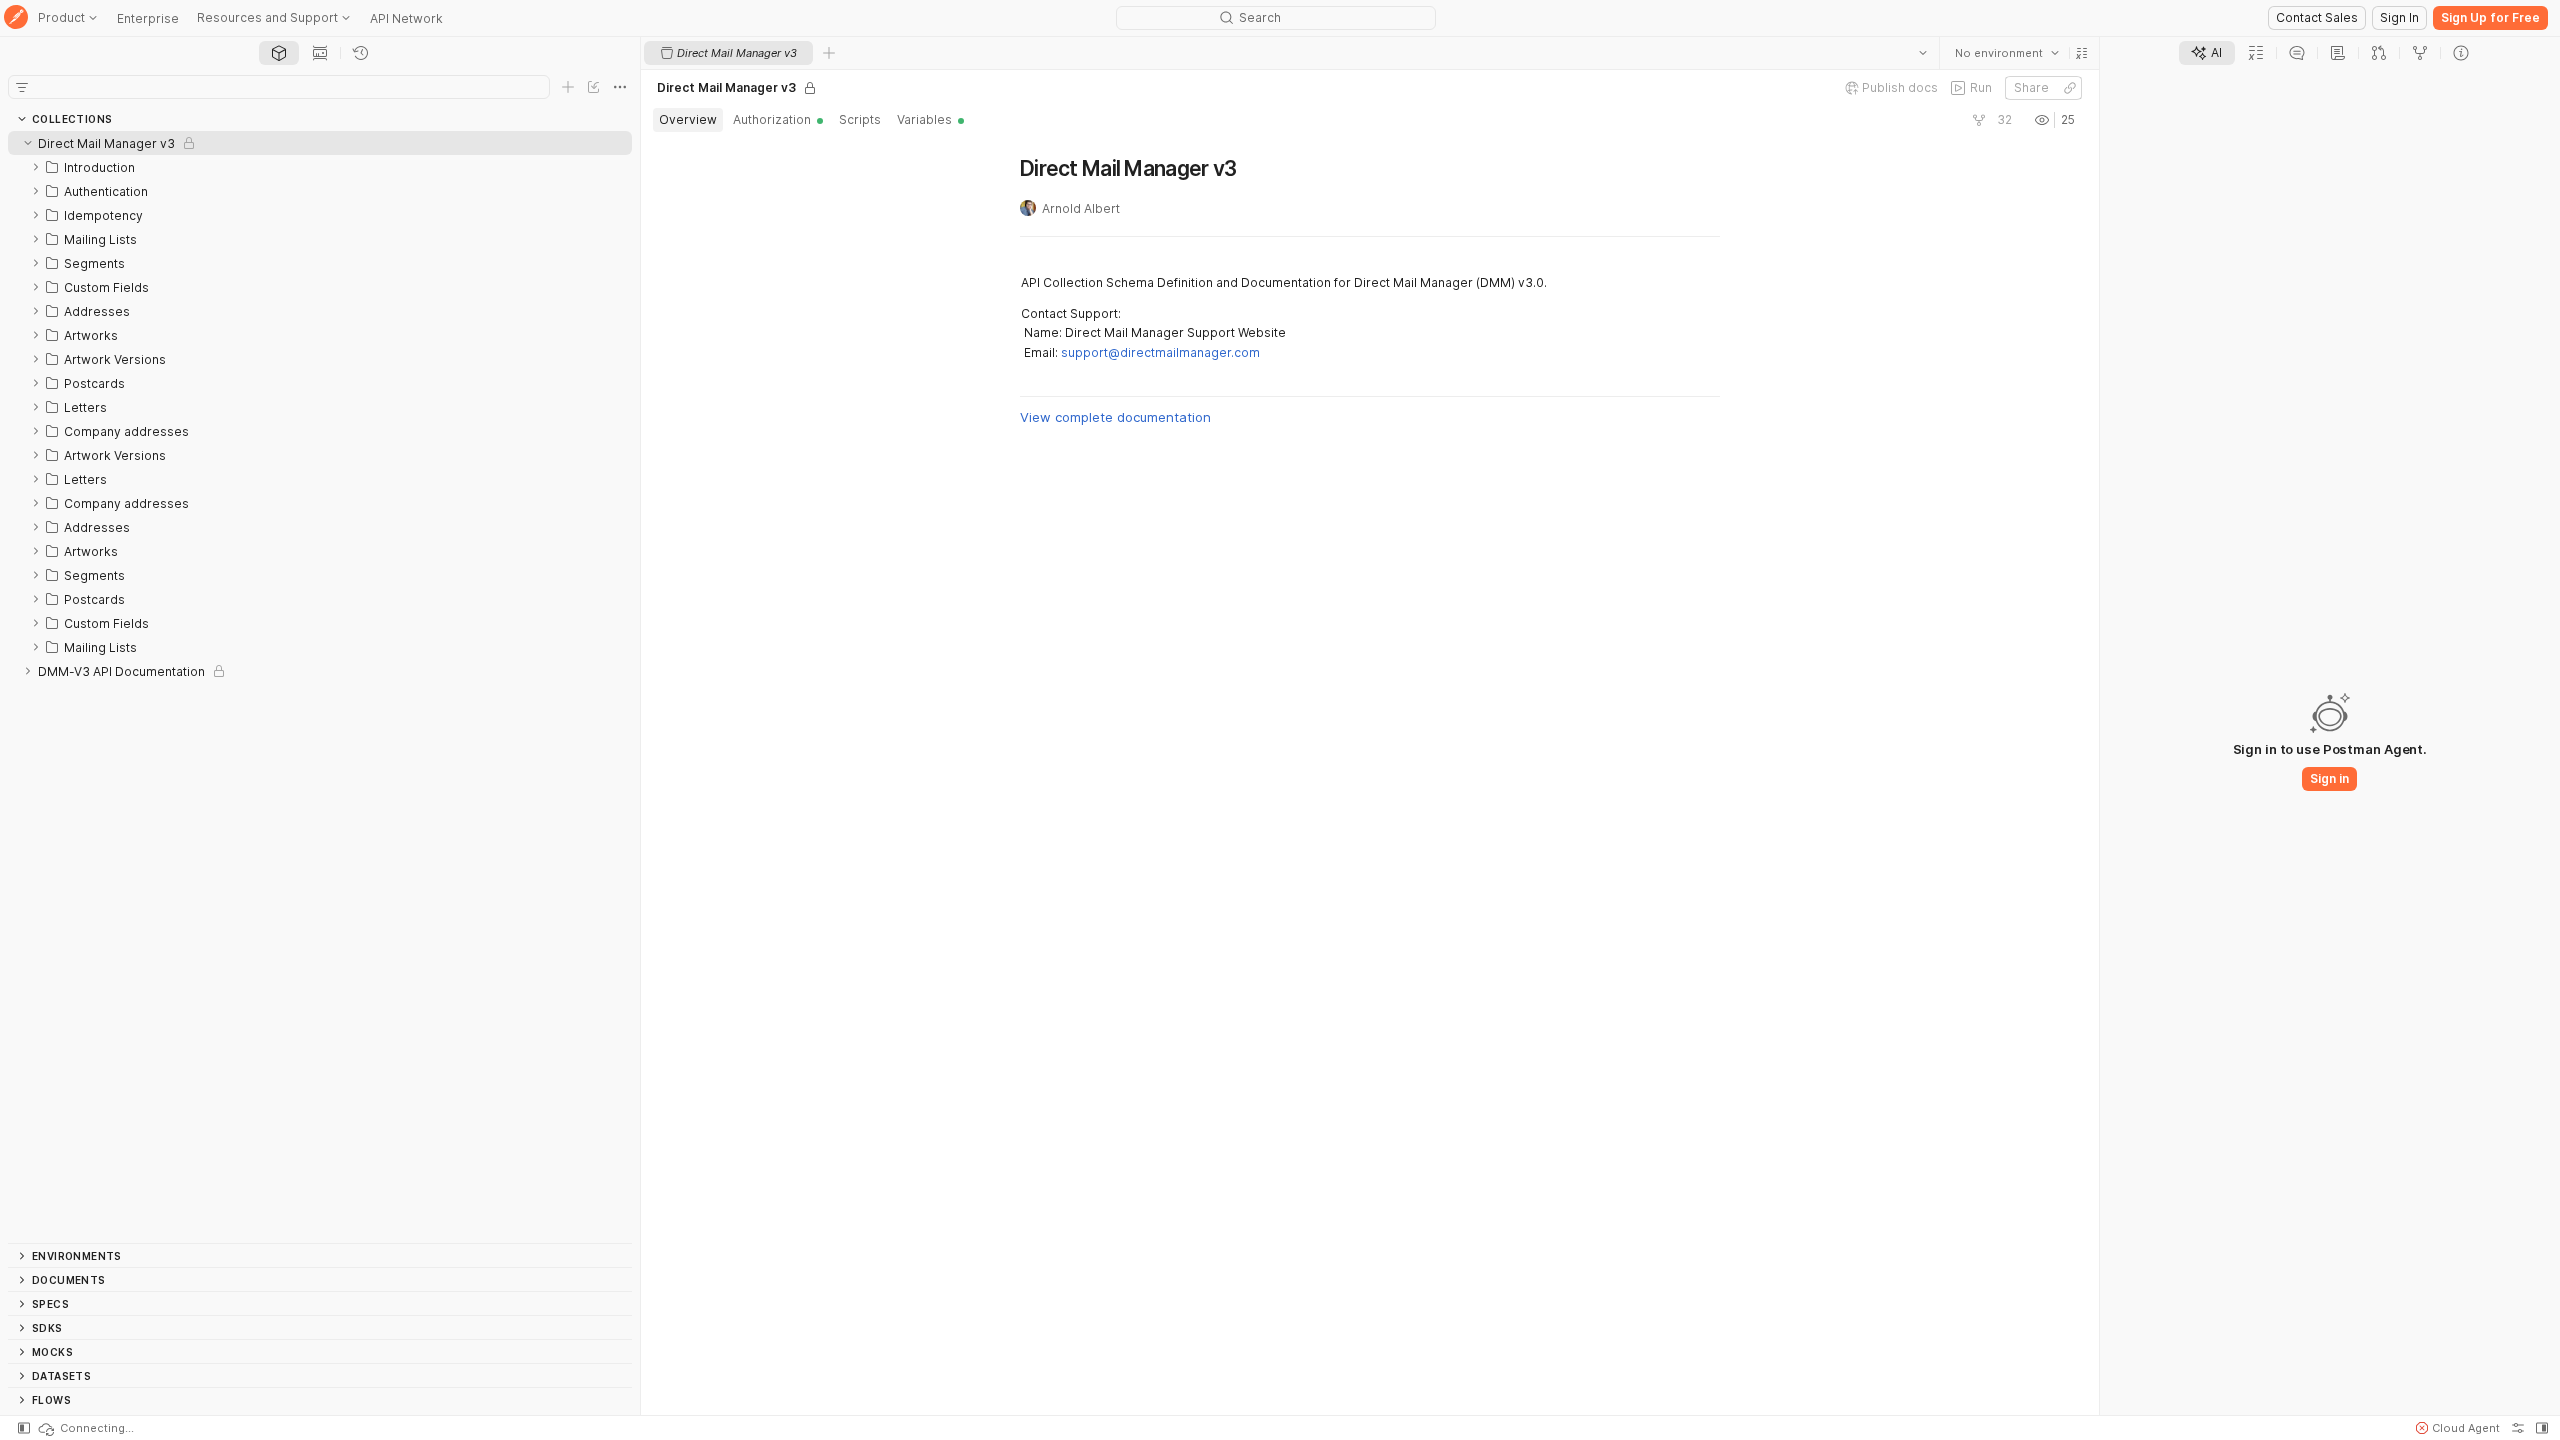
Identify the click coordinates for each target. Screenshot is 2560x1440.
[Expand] (36, 167)
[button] (2082, 53)
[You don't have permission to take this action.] (829, 53)
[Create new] (568, 87)
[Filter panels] (22, 87)
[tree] (320, 687)
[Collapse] (28, 143)
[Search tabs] (1923, 53)
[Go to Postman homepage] (16, 18)
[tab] (279, 53)
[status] (85, 1428)
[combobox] (2007, 53)
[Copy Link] (2070, 88)
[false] (1979, 120)
